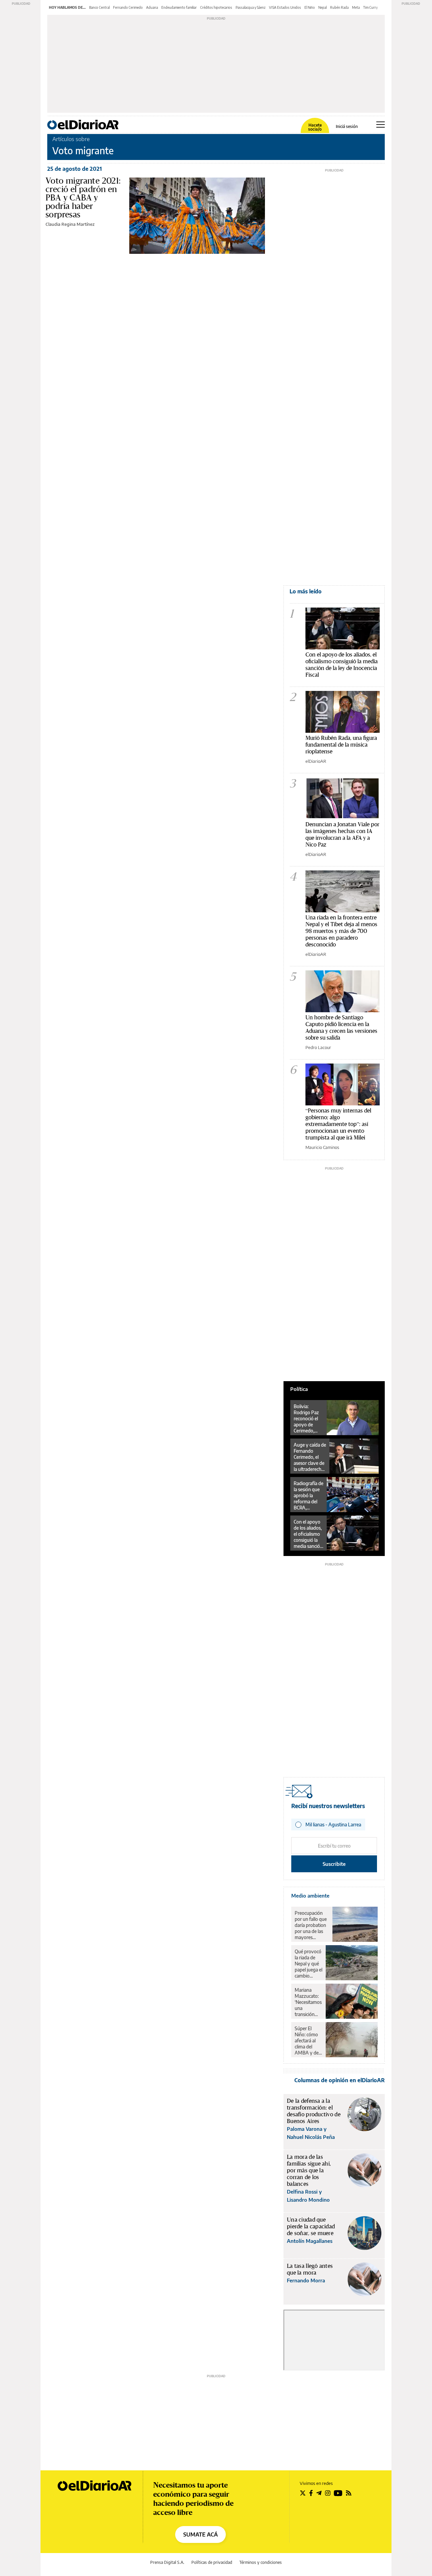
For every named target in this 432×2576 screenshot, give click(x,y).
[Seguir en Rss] (349, 2493)
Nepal (322, 7)
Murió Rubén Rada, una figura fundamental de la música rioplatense (341, 744)
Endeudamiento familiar (179, 7)
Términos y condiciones (261, 2562)
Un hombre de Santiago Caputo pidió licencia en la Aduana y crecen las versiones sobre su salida (341, 1027)
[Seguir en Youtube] (338, 2493)
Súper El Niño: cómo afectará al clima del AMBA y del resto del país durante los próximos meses (308, 2041)
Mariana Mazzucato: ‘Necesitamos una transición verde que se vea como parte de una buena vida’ (308, 2002)
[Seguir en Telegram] (319, 2493)
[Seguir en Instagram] (328, 2493)
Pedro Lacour (318, 1047)
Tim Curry (370, 7)
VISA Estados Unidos (285, 7)
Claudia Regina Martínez (70, 224)
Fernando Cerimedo (128, 7)
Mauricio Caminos (322, 1147)
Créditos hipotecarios (216, 7)
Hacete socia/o (315, 127)
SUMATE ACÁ (200, 2534)
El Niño (310, 7)
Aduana (152, 7)
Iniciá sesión (347, 127)
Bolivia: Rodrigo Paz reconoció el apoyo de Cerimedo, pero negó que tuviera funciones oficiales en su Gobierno (308, 1419)
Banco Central (99, 7)
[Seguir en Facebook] (311, 2493)
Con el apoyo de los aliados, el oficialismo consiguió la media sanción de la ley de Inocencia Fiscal (342, 664)
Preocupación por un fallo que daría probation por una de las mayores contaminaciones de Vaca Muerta (312, 1925)
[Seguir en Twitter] (303, 2493)
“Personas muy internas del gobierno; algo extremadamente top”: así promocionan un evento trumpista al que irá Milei (338, 1124)
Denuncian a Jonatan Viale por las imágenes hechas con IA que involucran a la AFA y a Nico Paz (342, 834)
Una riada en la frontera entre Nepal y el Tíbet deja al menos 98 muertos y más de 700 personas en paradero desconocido (341, 931)
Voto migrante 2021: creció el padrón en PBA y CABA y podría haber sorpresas (83, 197)
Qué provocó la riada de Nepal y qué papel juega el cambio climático (308, 1964)
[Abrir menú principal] (381, 125)
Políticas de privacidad (212, 2562)
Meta (356, 7)
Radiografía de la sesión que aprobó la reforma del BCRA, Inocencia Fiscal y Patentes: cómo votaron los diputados (308, 1496)
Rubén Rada (339, 7)
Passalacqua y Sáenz (251, 7)
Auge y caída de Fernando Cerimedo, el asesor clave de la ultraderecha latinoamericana (310, 1457)
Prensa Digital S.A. (167, 2562)
